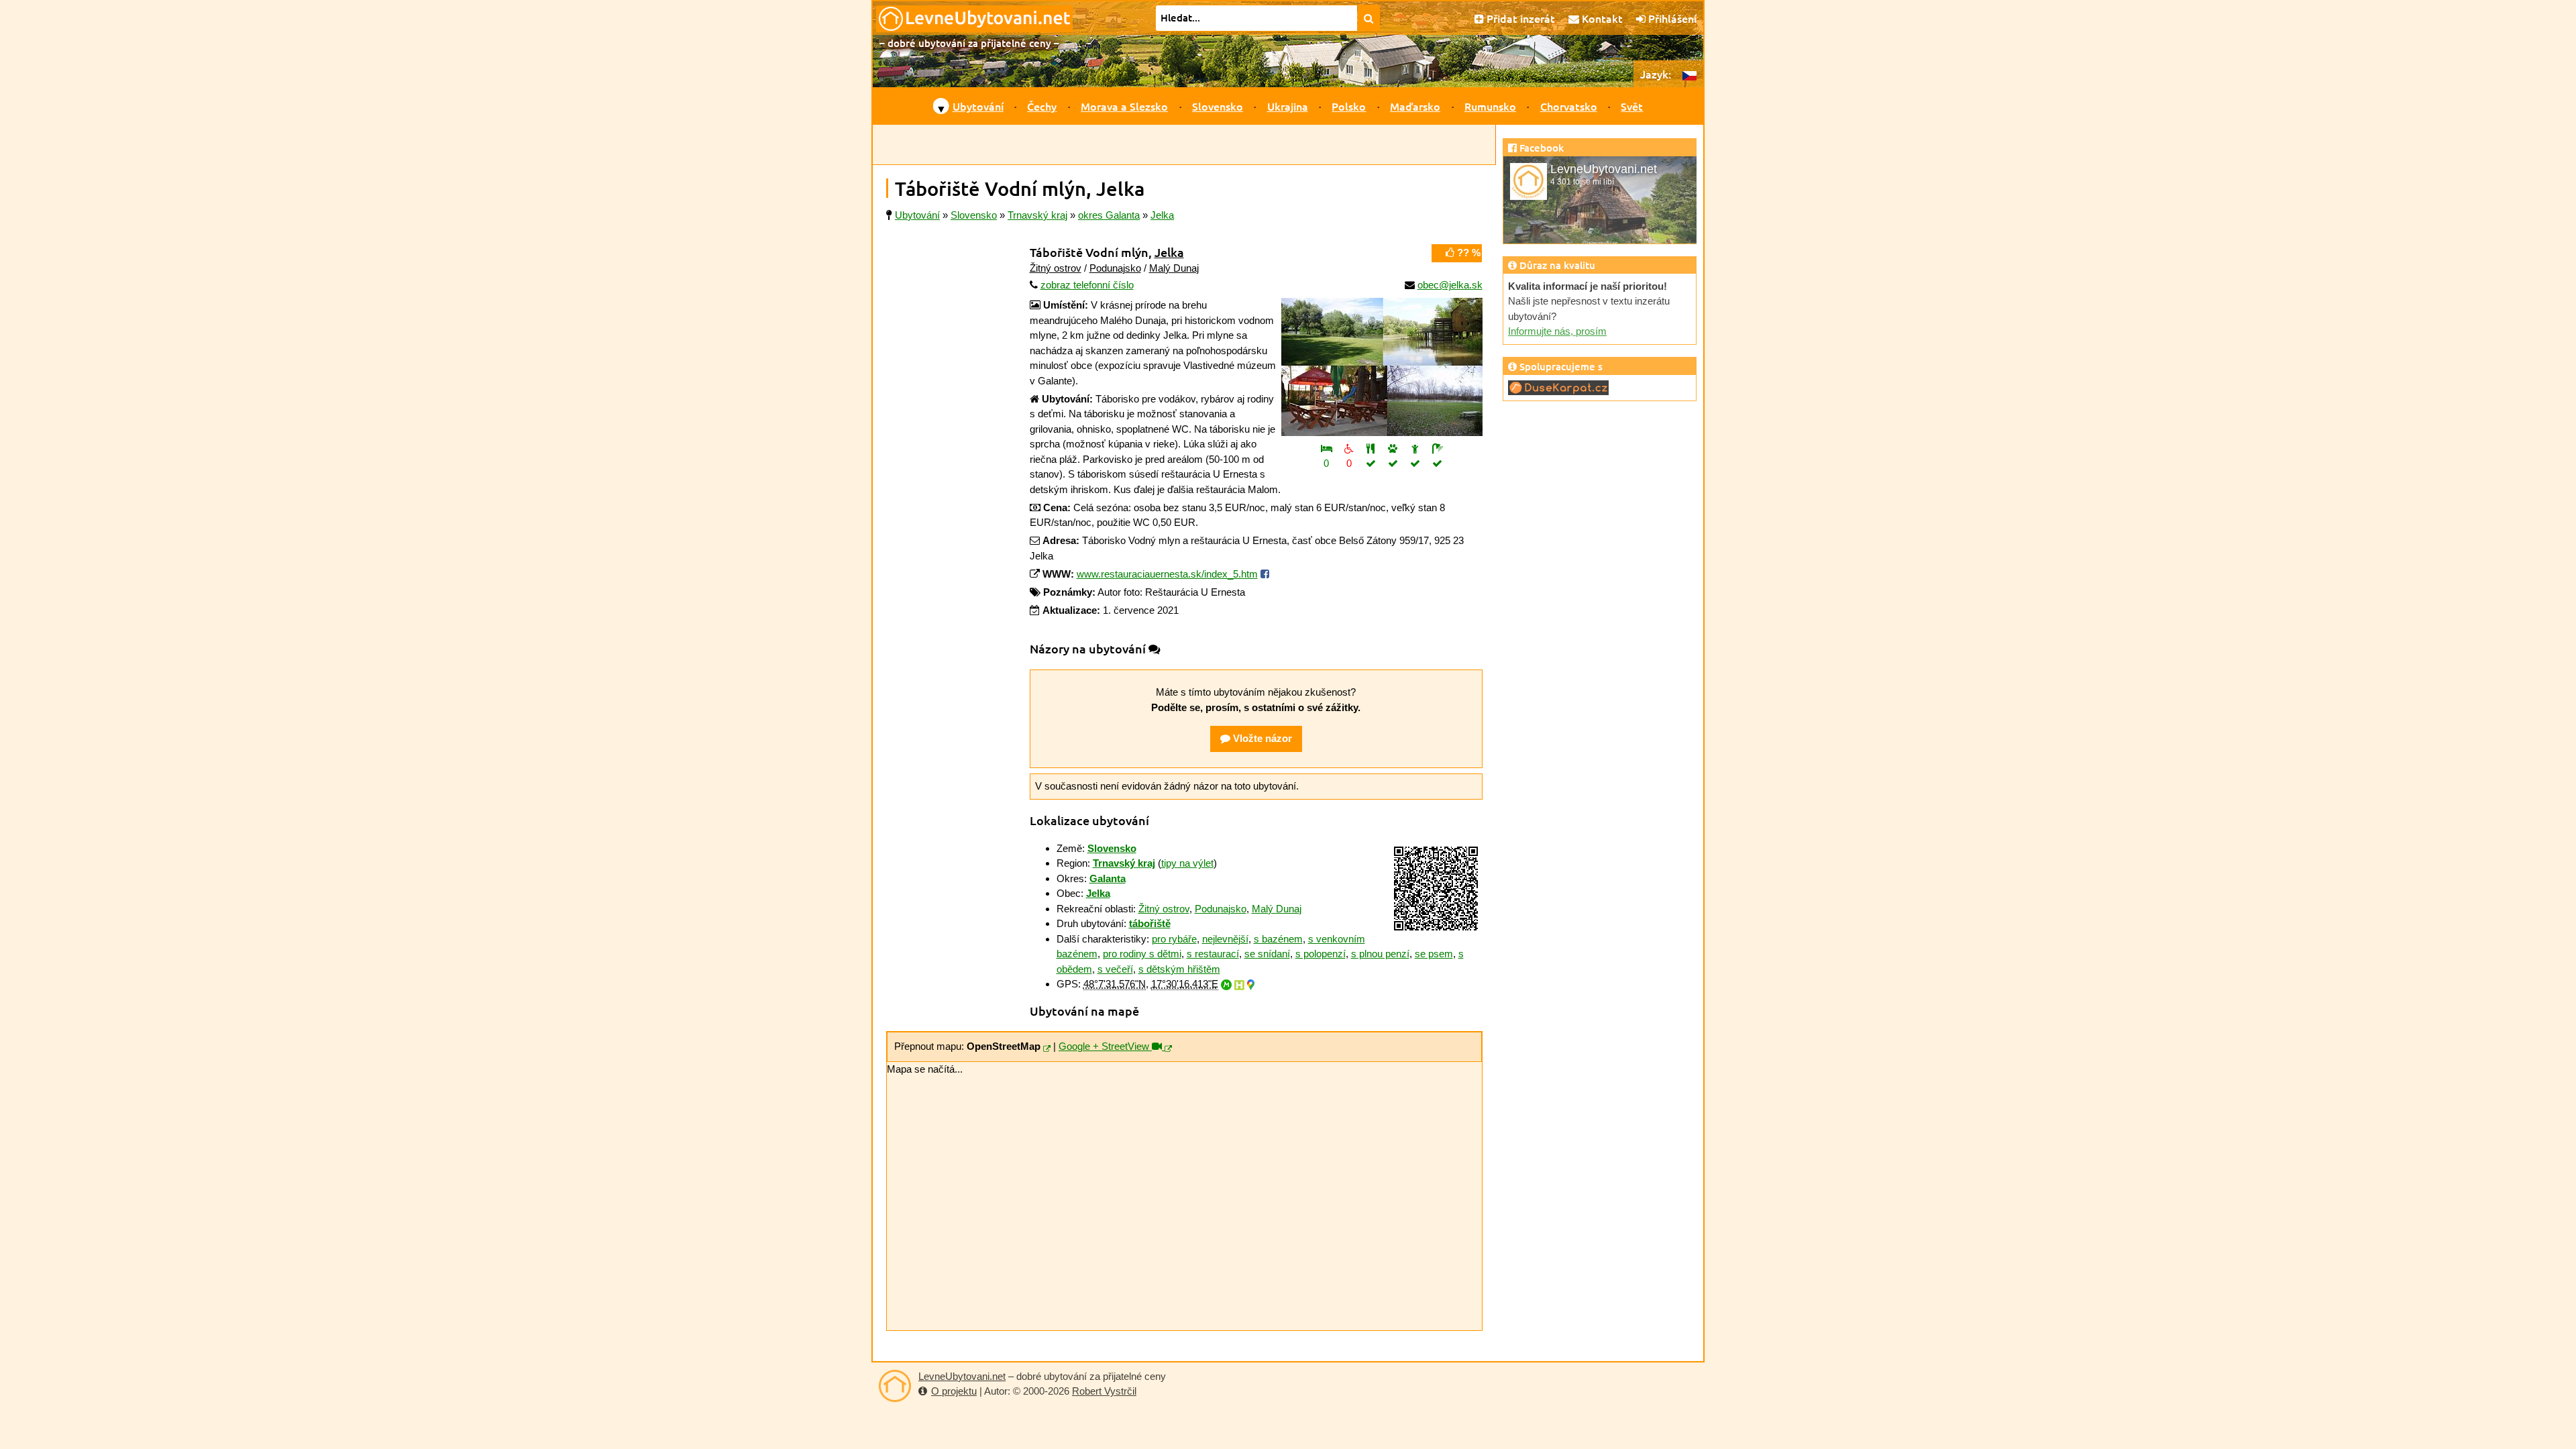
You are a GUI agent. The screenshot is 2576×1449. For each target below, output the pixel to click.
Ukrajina (1288, 106)
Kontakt (1601, 18)
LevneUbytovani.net (962, 1376)
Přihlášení (1671, 18)
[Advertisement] (1184, 145)
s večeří (1115, 969)
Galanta (1108, 878)
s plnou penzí (1380, 954)
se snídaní (1267, 954)
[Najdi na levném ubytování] (1369, 18)
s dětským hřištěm (1179, 969)
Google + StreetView (1105, 1046)
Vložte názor (1261, 738)
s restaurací (1213, 954)
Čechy (1042, 106)
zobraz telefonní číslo (1087, 285)
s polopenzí (1321, 954)
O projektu (954, 1391)
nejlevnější (1225, 939)
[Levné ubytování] (895, 1386)
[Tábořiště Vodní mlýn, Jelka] (1382, 367)
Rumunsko (1490, 106)
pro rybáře (1174, 939)
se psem (1434, 954)
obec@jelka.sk (1450, 285)
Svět (1632, 106)
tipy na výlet (1187, 863)
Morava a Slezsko (1124, 106)
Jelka (1169, 252)
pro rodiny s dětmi (1142, 954)
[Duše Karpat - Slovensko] (1558, 387)
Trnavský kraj (1124, 863)
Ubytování (978, 106)
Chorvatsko (1569, 106)
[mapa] (1047, 1049)
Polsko (1349, 106)
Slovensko (1218, 106)
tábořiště (1150, 923)
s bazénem (1278, 939)
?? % (1467, 253)
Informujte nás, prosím (1557, 331)
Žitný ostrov (1056, 268)
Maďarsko (1415, 106)
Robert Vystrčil (1104, 1391)
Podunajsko (1115, 268)
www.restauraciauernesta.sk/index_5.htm (1167, 574)
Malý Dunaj (1174, 268)
